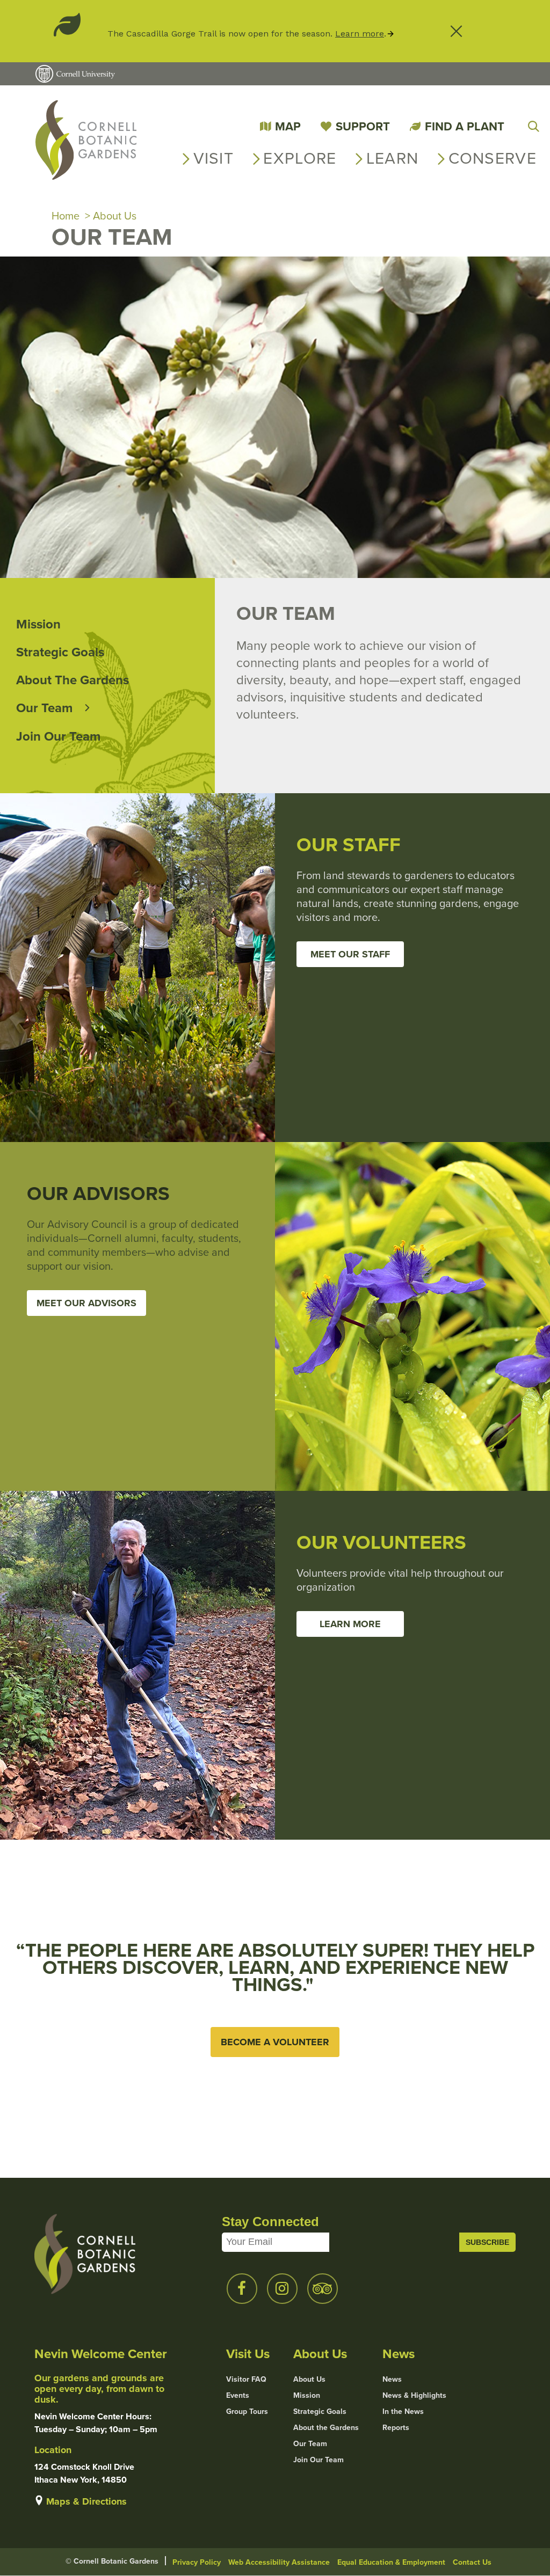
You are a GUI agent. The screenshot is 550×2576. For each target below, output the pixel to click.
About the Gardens (73, 680)
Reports (396, 2428)
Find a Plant (465, 126)
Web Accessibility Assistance (279, 2562)
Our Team (44, 708)
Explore (300, 158)
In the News (403, 2412)
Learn (393, 158)
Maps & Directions (86, 2501)
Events (238, 2396)
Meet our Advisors (86, 1303)
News (392, 2380)
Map (288, 126)
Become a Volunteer (275, 2042)
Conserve (493, 158)
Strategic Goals (60, 652)
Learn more (360, 34)
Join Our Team (58, 736)
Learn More (350, 1624)
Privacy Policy (197, 2562)
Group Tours (247, 2412)
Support (363, 126)
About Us (115, 216)
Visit (214, 158)
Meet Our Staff (350, 954)
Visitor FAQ (246, 2380)
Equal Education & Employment (391, 2562)
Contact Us (472, 2562)
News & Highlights (414, 2396)
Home (66, 216)
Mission (38, 624)
